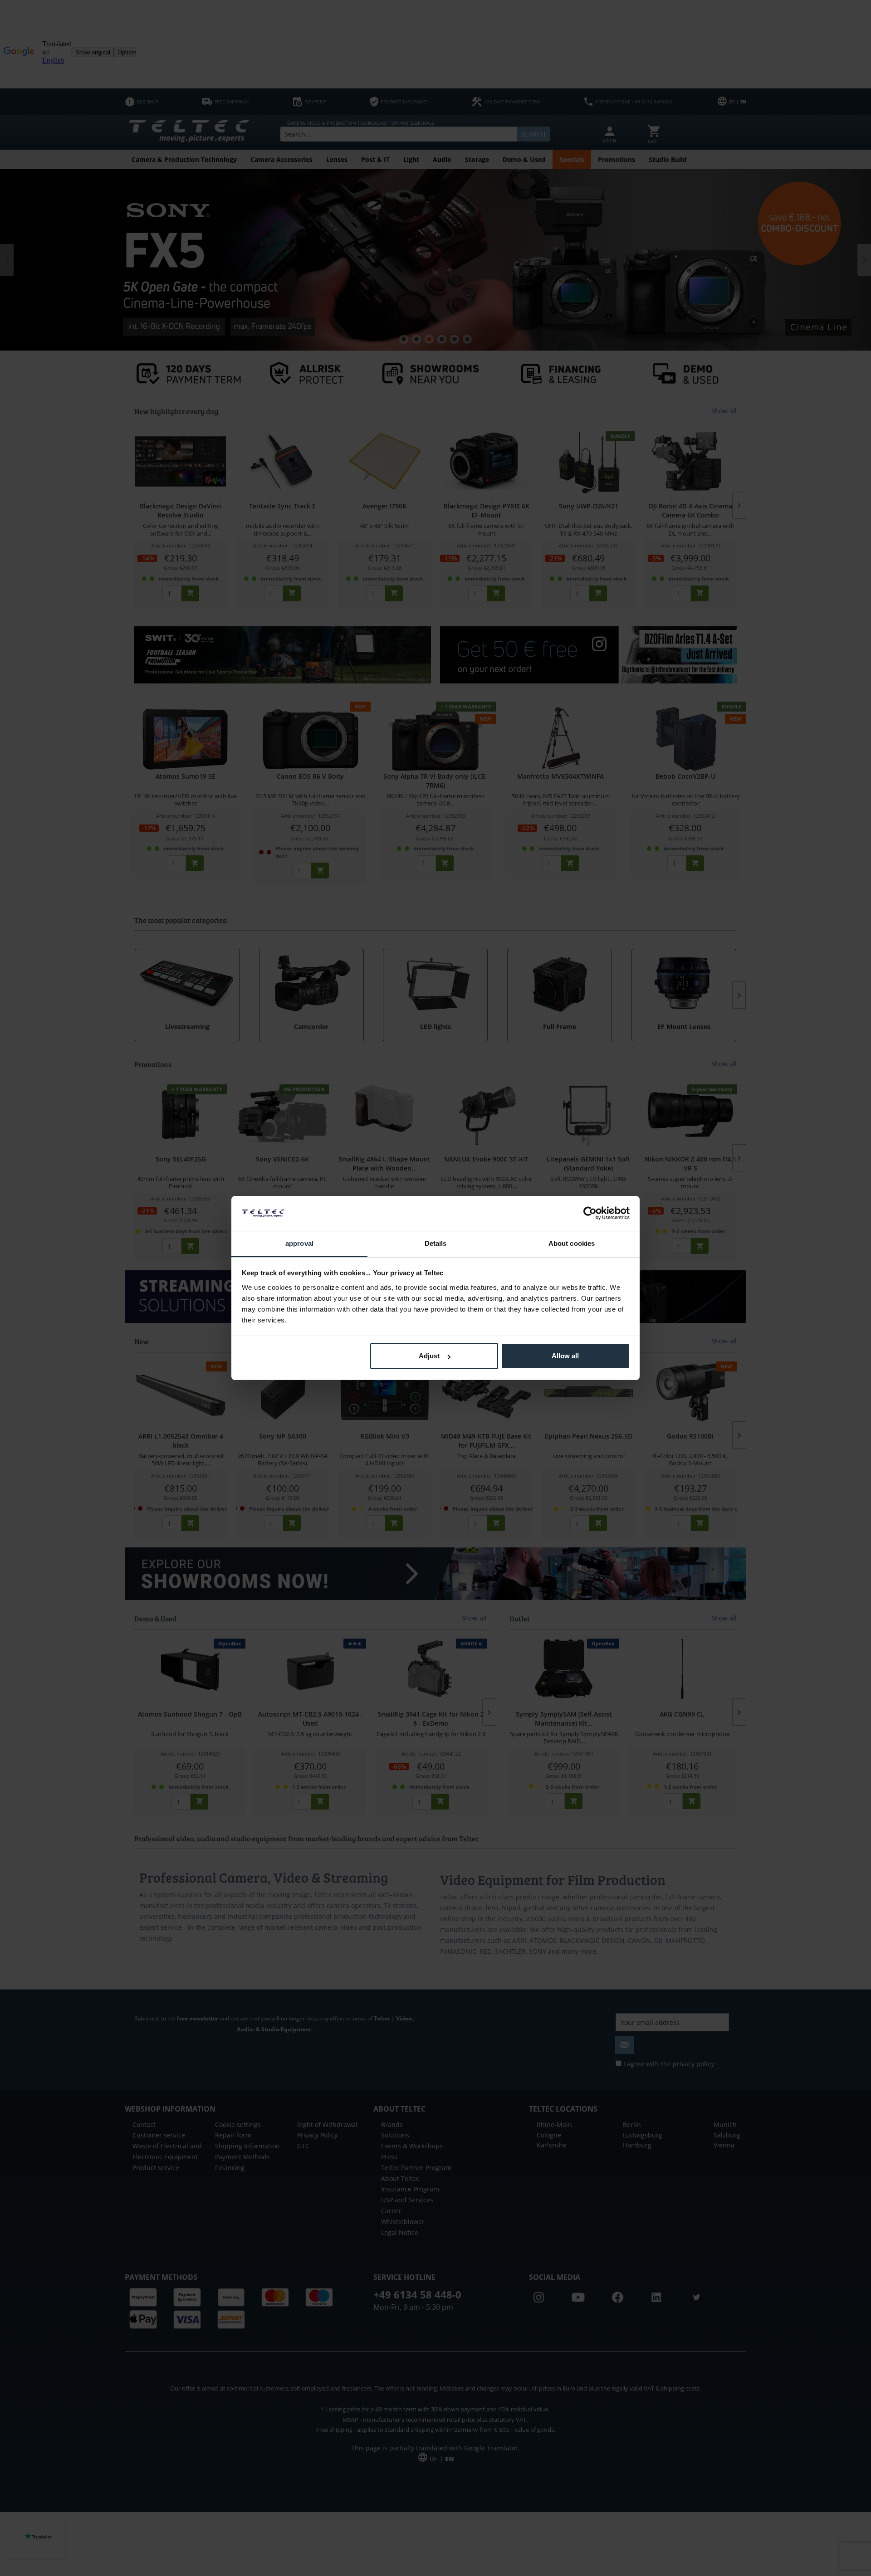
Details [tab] (436, 1243)
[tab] (299, 1244)
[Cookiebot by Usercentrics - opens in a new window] (590, 1213)
